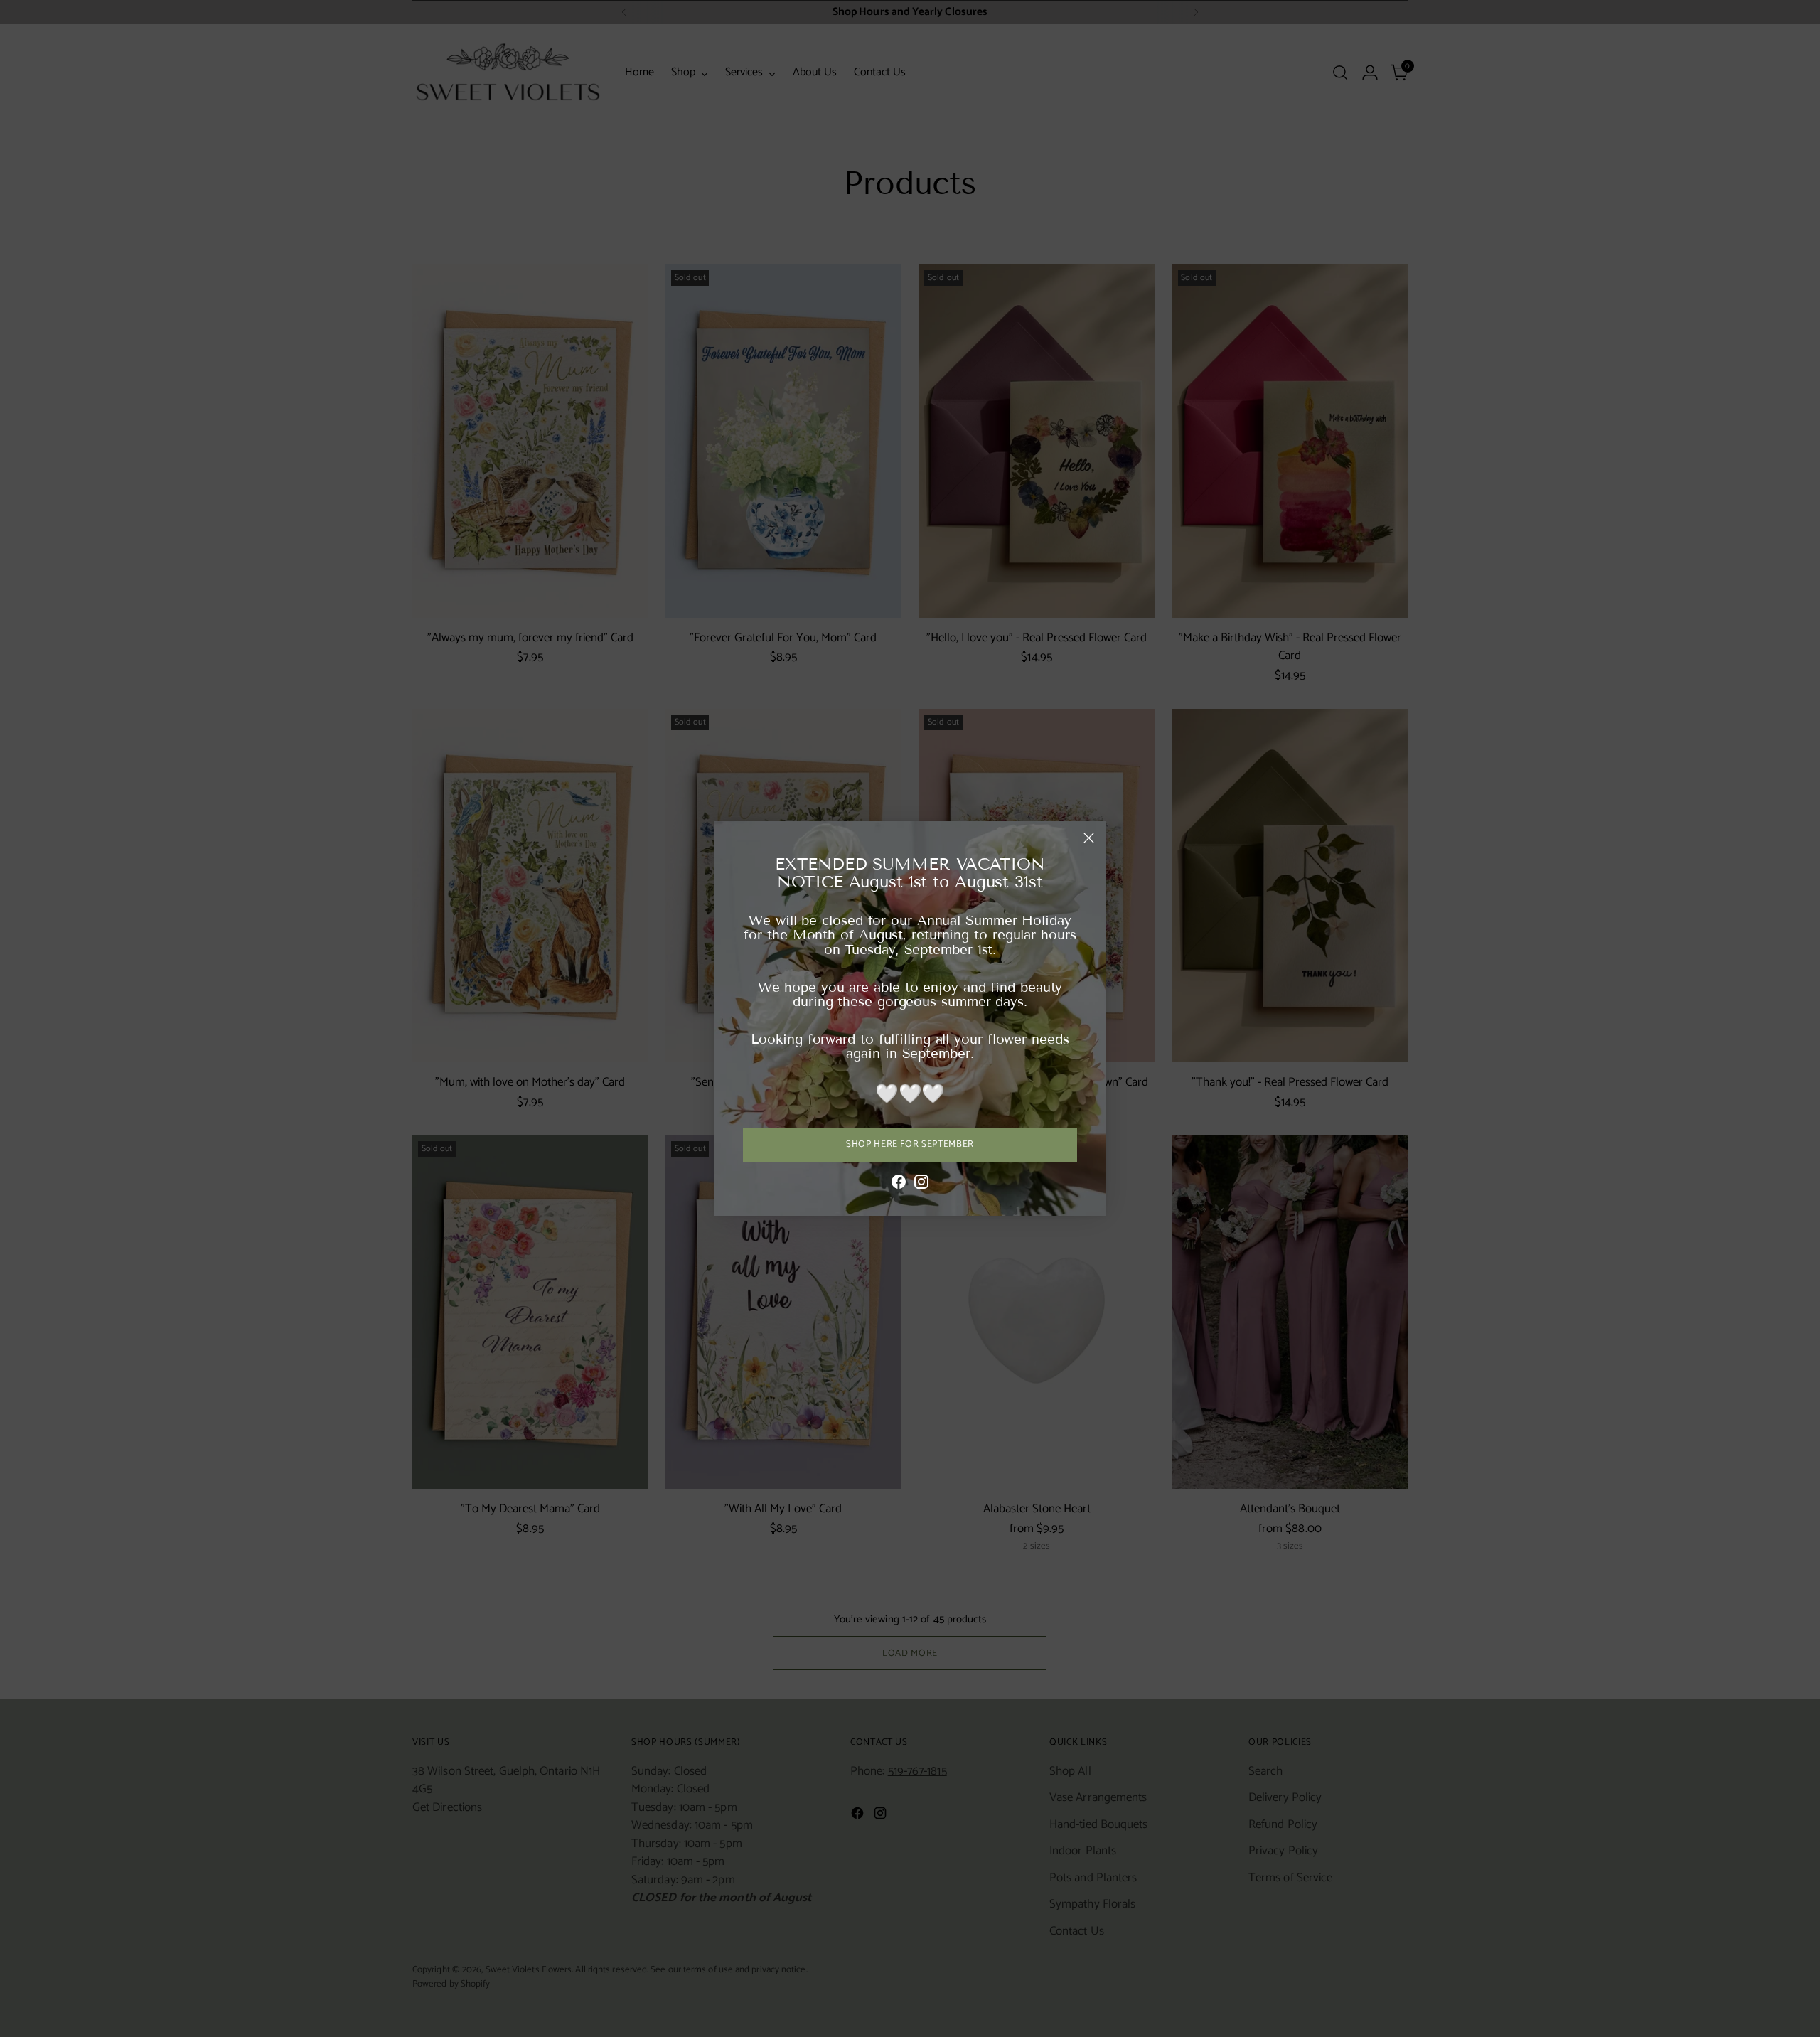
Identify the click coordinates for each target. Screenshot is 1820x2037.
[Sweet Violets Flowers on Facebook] (899, 1185)
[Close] (1089, 838)
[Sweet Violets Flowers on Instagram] (921, 1185)
